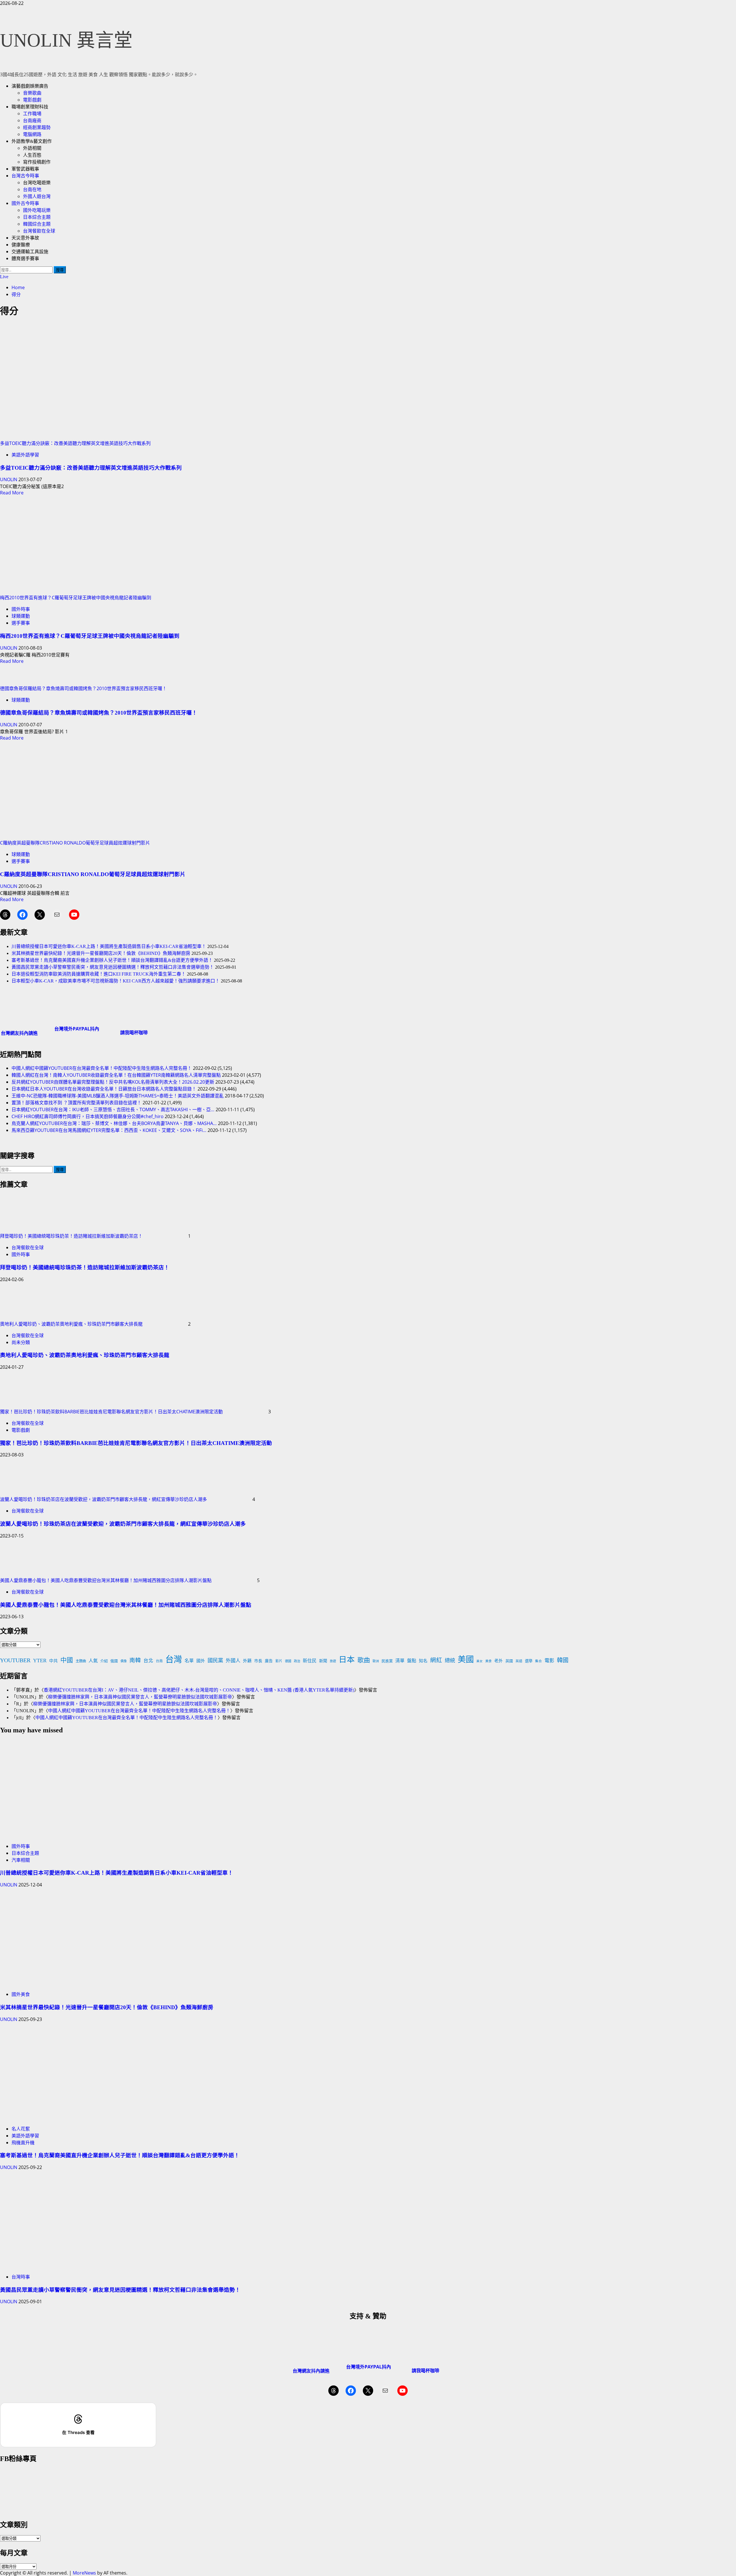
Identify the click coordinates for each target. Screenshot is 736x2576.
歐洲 (376, 1661)
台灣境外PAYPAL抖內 (77, 1029)
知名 (423, 1661)
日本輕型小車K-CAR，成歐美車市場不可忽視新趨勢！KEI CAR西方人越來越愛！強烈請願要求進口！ (116, 981)
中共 (53, 1661)
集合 (538, 1661)
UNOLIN (9, 479)
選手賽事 (21, 623)
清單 (400, 1661)
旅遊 (333, 1661)
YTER (40, 1661)
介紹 (104, 1661)
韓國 (563, 1660)
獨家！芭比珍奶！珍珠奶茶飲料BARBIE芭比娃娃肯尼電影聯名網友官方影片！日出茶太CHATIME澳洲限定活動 (111, 1412)
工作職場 (32, 114)
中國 (67, 1660)
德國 (288, 1661)
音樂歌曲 (32, 93)
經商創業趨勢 (37, 127)
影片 (279, 1661)
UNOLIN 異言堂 (66, 40)
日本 (347, 1660)
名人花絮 (21, 2129)
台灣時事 (21, 2277)
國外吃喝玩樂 (37, 210)
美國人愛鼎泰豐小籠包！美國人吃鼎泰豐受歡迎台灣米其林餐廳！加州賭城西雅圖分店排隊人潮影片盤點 (106, 1580)
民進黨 (387, 1661)
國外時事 (21, 609)
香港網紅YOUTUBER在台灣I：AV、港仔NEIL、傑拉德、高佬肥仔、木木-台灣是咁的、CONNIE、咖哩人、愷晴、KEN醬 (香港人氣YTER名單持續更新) (199, 1690)
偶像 (124, 1661)
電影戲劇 (32, 100)
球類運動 (21, 616)
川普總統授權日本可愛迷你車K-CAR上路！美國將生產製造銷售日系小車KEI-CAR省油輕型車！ (109, 946)
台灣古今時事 (25, 176)
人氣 (93, 1661)
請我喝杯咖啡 (134, 1032)
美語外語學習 (25, 455)
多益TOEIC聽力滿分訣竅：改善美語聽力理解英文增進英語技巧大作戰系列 (75, 443)
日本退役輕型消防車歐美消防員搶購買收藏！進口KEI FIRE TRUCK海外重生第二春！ (99, 974)
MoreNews (84, 2573)
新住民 (310, 1661)
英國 (509, 1661)
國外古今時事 (25, 203)
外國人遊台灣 (37, 196)
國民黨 (215, 1661)
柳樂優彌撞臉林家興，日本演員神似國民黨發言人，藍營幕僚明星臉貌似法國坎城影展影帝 (140, 1697)
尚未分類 (21, 1342)
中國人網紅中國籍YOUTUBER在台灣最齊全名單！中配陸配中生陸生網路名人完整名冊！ (139, 1711)
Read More (12, 493)
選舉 (529, 1661)
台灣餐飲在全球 (39, 231)
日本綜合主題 (37, 217)
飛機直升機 (23, 2143)
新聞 (323, 1661)
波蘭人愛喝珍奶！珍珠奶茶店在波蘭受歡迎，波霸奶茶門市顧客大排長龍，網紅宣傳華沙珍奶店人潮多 (103, 1499)
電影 (549, 1661)
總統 (450, 1661)
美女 (480, 1661)
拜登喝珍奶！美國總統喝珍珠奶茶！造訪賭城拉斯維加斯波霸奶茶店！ (71, 1236)
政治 (297, 1661)
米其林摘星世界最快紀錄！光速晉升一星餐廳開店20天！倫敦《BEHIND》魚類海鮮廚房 (101, 953)
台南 (159, 1661)
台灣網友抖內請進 (19, 1033)
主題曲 (81, 1661)
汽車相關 (21, 1860)
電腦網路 (32, 134)
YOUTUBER (15, 1660)
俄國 (114, 1661)
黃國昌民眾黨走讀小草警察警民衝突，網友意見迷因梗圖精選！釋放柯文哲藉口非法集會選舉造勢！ (113, 967)
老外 (499, 1661)
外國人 (233, 1661)
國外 (201, 1661)
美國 (466, 1660)
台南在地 (32, 190)
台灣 (174, 1659)
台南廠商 (32, 121)
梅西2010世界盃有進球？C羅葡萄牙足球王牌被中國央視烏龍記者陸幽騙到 (76, 598)
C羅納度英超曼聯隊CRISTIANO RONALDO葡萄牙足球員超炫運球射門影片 (75, 843)
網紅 (436, 1660)
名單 (189, 1661)
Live (4, 277)
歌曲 (364, 1660)
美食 (488, 1661)
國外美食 (21, 1994)
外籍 (247, 1661)
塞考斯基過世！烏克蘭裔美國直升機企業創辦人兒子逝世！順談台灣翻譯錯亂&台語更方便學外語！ (112, 960)
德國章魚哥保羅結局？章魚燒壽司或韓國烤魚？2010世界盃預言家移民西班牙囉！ (83, 688)
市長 (258, 1661)
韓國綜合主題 (37, 224)
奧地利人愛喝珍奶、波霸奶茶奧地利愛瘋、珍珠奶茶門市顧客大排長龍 (71, 1324)
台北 (148, 1661)
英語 (519, 1661)
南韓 (135, 1660)
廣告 (269, 1661)
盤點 (412, 1661)
